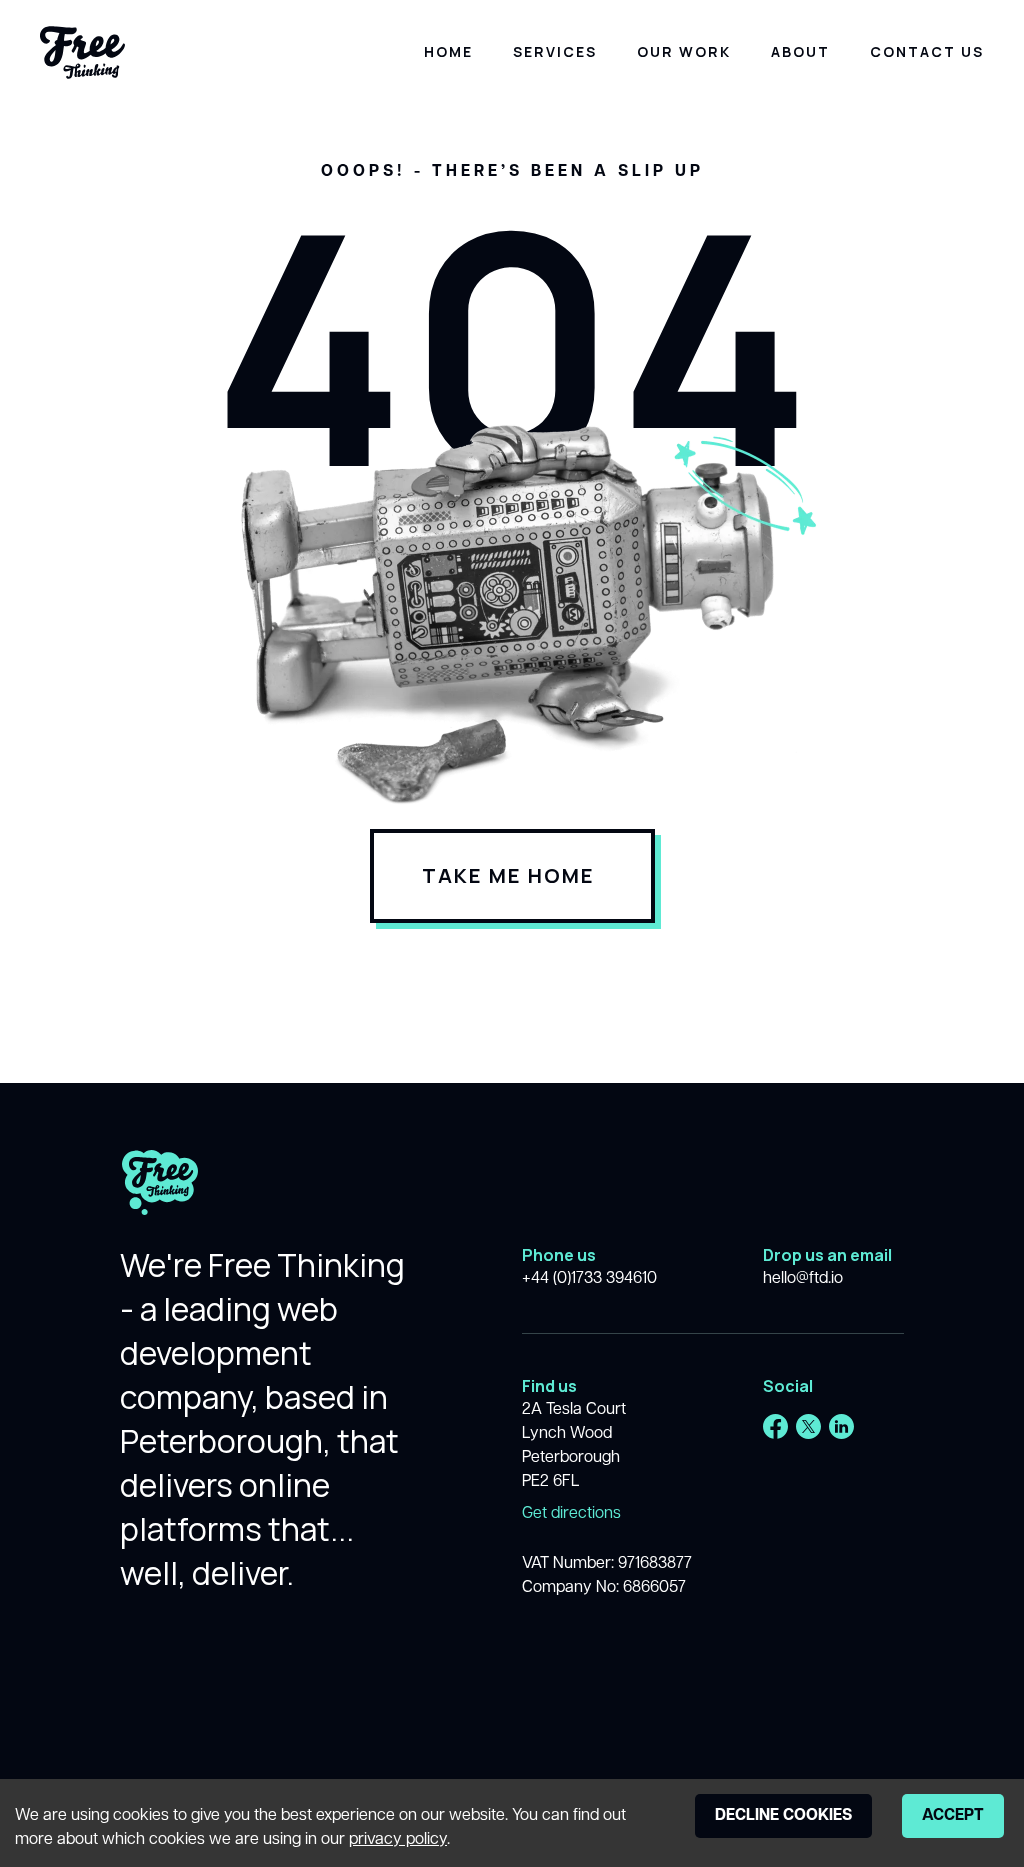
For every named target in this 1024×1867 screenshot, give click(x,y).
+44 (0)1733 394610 (589, 1279)
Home (448, 51)
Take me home (508, 875)
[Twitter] (808, 1426)
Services (555, 51)
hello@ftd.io (803, 1279)
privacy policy (398, 1840)
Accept (953, 1816)
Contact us (927, 51)
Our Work (684, 51)
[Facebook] (775, 1426)
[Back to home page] (160, 1196)
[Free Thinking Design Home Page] (82, 52)
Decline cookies (783, 1816)
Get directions (571, 1514)
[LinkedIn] (841, 1426)
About (800, 51)
